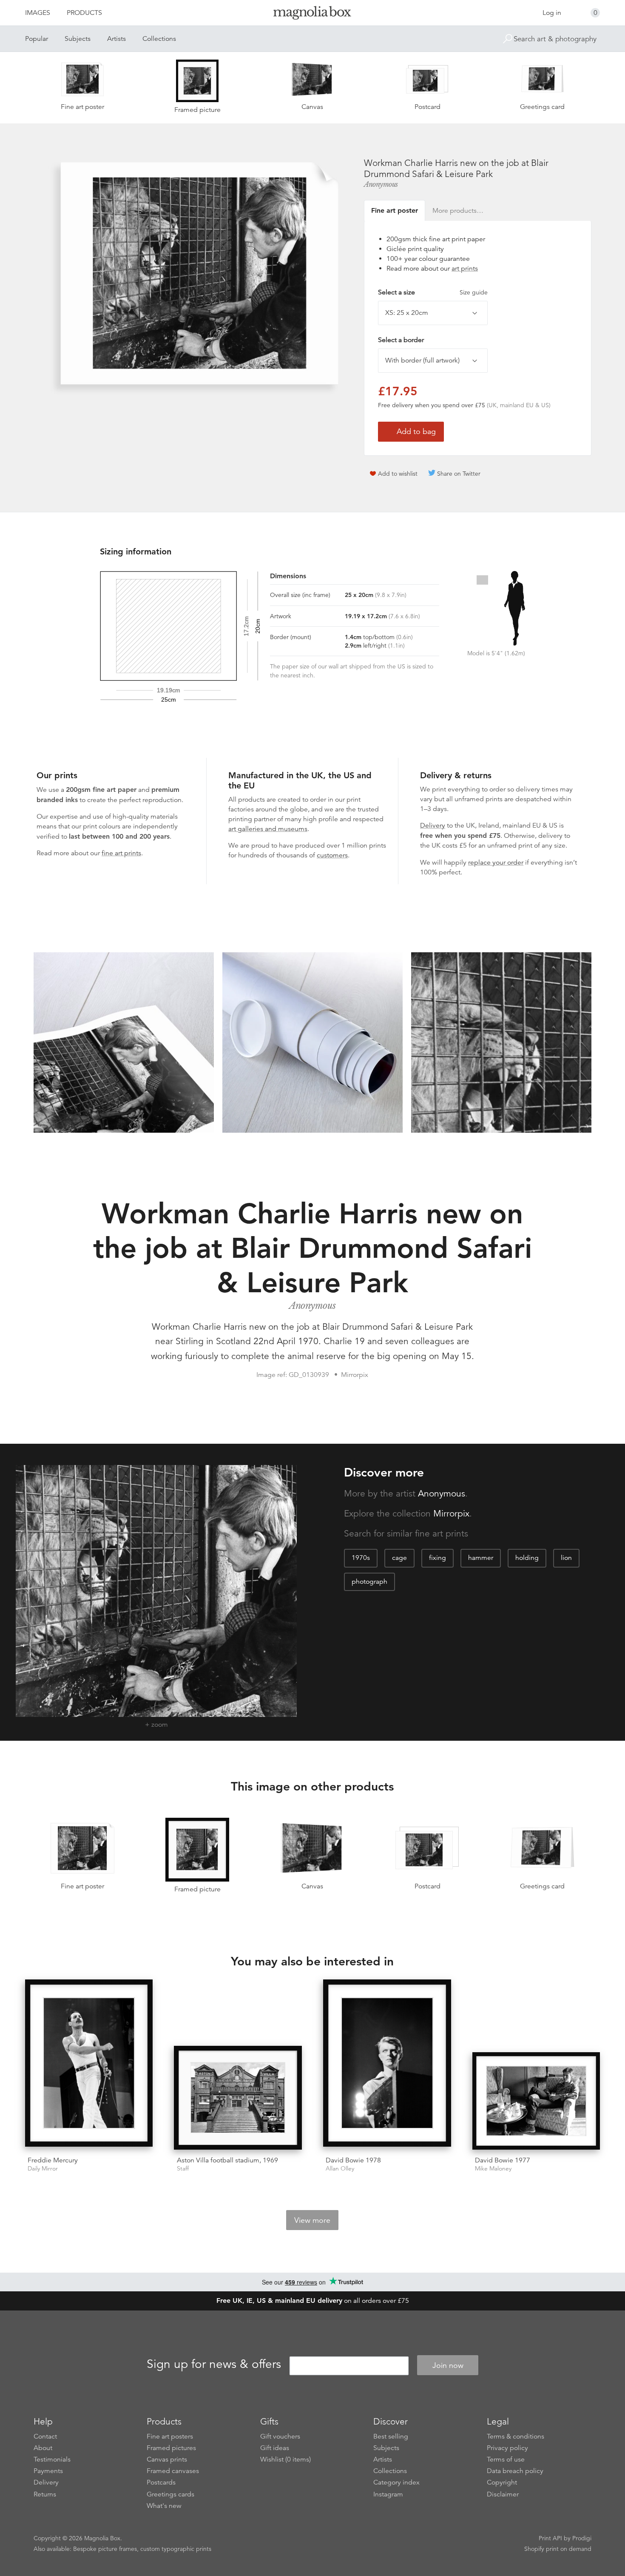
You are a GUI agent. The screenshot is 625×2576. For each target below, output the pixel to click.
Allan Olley (340, 2169)
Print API (550, 2538)
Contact (45, 2436)
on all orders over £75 (313, 2301)
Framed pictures (171, 2448)
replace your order (496, 862)
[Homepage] (312, 14)
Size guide (474, 292)
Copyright (502, 2482)
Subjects (78, 39)
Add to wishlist (398, 474)
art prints (465, 268)
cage (399, 1558)
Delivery (433, 825)
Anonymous (381, 184)
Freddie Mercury (53, 2160)
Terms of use (506, 2459)
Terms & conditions (516, 2436)
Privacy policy (507, 2448)
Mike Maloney (493, 2169)
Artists (116, 39)
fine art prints (121, 853)
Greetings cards (170, 2494)
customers (332, 855)
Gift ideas (275, 2448)
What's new (164, 2506)
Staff (183, 2169)
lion (566, 1558)
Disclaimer (503, 2494)
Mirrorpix (451, 1514)
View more (312, 2220)
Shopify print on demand (558, 2549)
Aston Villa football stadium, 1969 (227, 2160)
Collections (159, 39)
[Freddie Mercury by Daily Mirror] (89, 2065)
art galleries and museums (268, 829)
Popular (37, 39)
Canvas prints (167, 2459)
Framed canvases (173, 2471)
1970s (361, 1558)
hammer (481, 1558)
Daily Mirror (43, 2169)
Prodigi (582, 2538)
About (43, 2448)
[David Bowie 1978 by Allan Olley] (387, 2065)
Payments (48, 2471)
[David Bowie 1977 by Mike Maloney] (536, 2101)
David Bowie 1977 (503, 2160)
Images (38, 13)
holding (527, 1558)
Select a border (401, 340)
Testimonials (52, 2459)
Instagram (388, 2494)
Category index (396, 2482)
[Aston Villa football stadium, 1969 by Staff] (238, 2098)
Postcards (161, 2482)
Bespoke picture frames (105, 2549)
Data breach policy (515, 2471)
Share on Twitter (459, 474)
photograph (369, 1582)
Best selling (391, 2436)
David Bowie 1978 (353, 2160)
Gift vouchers (280, 2436)
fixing (437, 1558)
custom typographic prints (176, 2549)
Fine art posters (170, 2436)
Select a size (433, 292)
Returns (45, 2494)
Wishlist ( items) (286, 2459)
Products (84, 13)
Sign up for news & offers (214, 2364)
